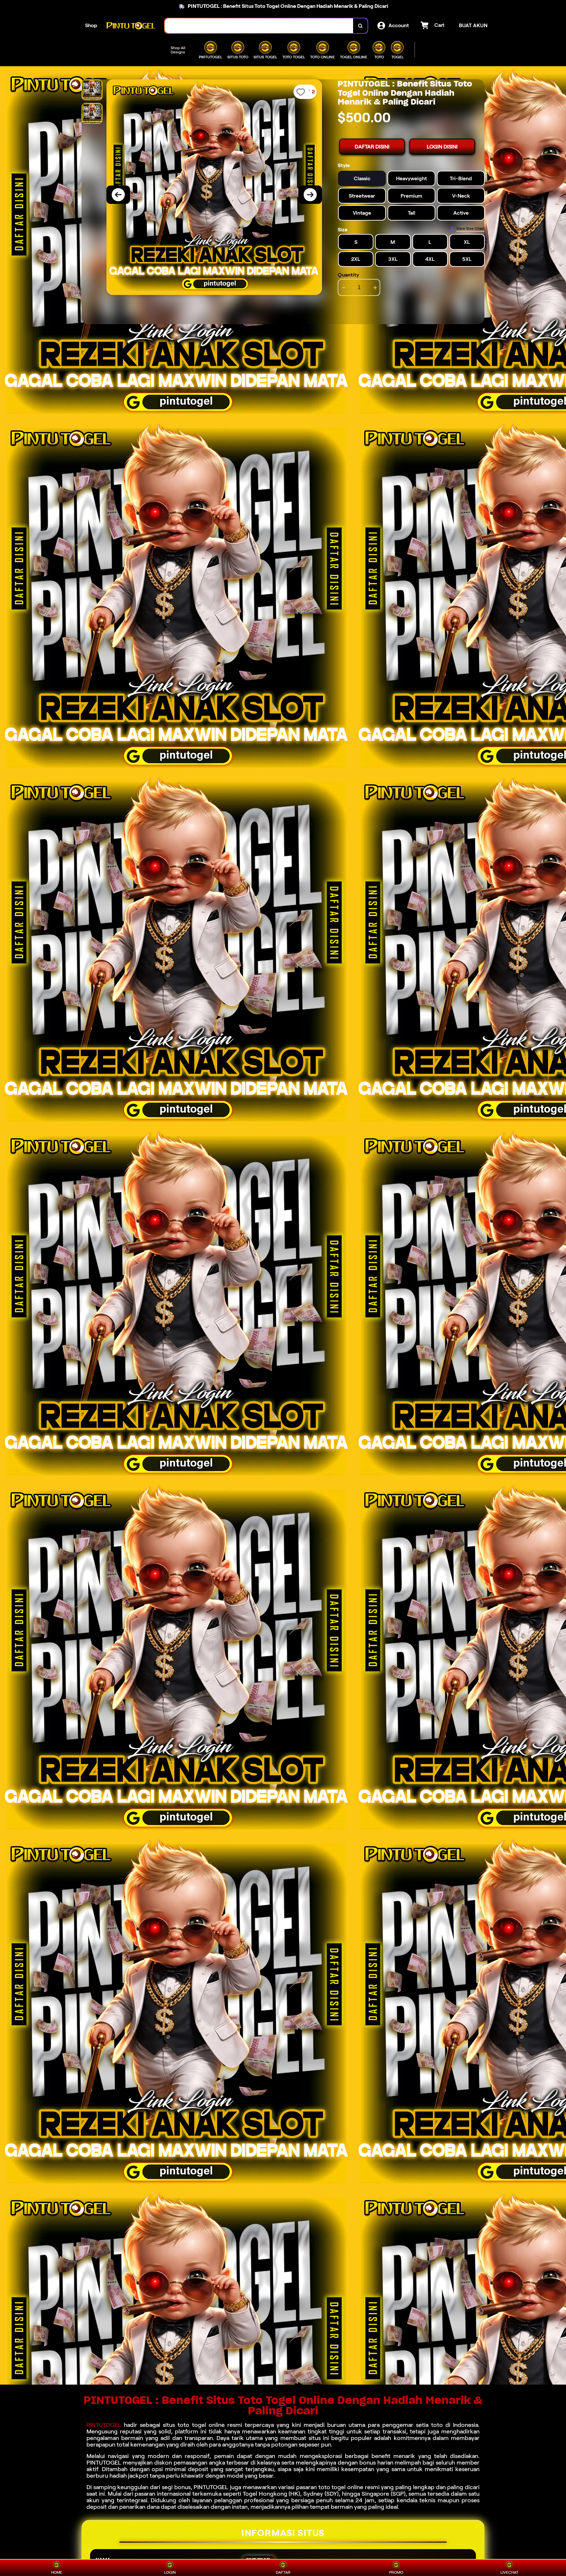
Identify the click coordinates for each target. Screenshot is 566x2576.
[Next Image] (310, 195)
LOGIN (170, 2572)
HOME (57, 2572)
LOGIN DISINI (442, 147)
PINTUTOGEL (104, 2425)
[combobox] (259, 26)
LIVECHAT (509, 2572)
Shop (91, 25)
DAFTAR (283, 2572)
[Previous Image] (118, 195)
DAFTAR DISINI (372, 147)
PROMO (396, 2572)
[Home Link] (131, 26)
